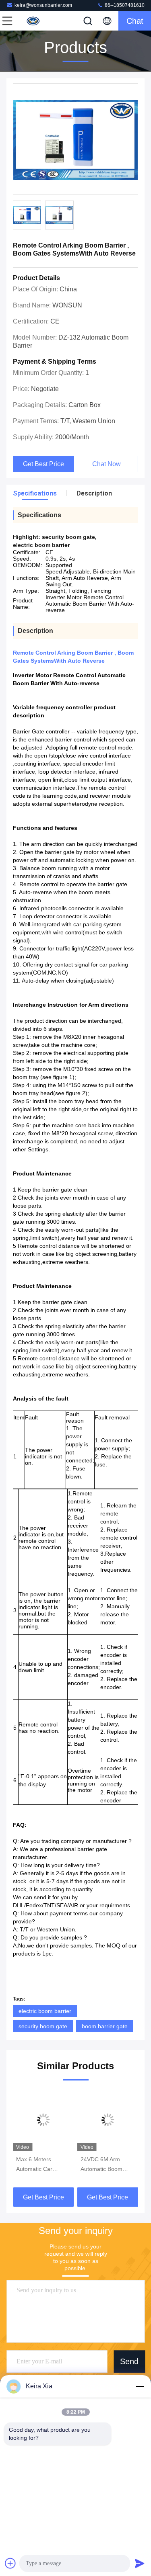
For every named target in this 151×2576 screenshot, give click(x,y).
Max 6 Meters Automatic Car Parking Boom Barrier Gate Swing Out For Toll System (41, 2165)
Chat (135, 21)
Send (129, 2361)
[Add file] (10, 2563)
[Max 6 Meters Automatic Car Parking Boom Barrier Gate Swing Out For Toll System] (43, 2120)
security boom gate (43, 2026)
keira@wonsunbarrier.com (43, 5)
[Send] (140, 2563)
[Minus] (140, 2386)
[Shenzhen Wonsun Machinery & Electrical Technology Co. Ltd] (34, 21)
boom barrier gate (105, 2026)
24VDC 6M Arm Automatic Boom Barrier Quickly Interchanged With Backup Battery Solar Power (107, 2165)
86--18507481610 (124, 5)
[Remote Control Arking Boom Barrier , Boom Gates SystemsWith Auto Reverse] (75, 139)
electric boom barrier (45, 2011)
